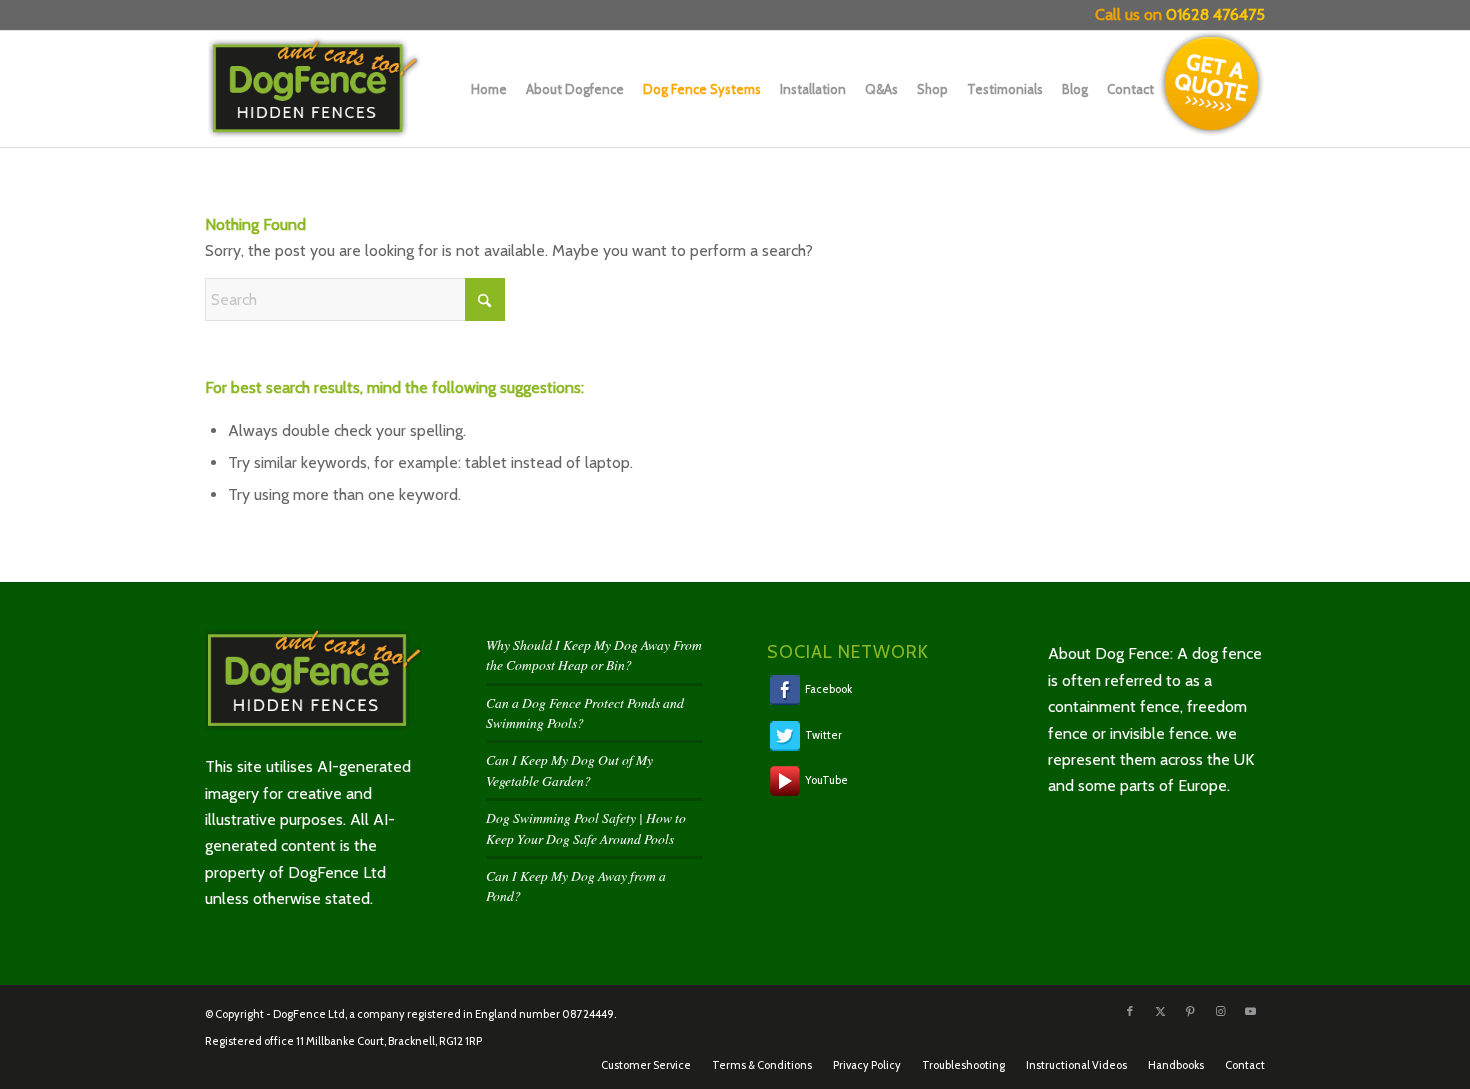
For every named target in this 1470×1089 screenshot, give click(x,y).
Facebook (827, 689)
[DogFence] (331, 89)
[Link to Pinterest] (1190, 1011)
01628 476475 (1215, 14)
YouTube (825, 780)
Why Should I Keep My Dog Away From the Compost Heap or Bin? (594, 654)
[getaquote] (1212, 84)
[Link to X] (1160, 1011)
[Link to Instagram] (1220, 1011)
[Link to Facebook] (1130, 1011)
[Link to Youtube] (1250, 1011)
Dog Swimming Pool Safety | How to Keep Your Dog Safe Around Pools (586, 827)
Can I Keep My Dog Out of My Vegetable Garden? (569, 769)
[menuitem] (484, 89)
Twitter (822, 734)
